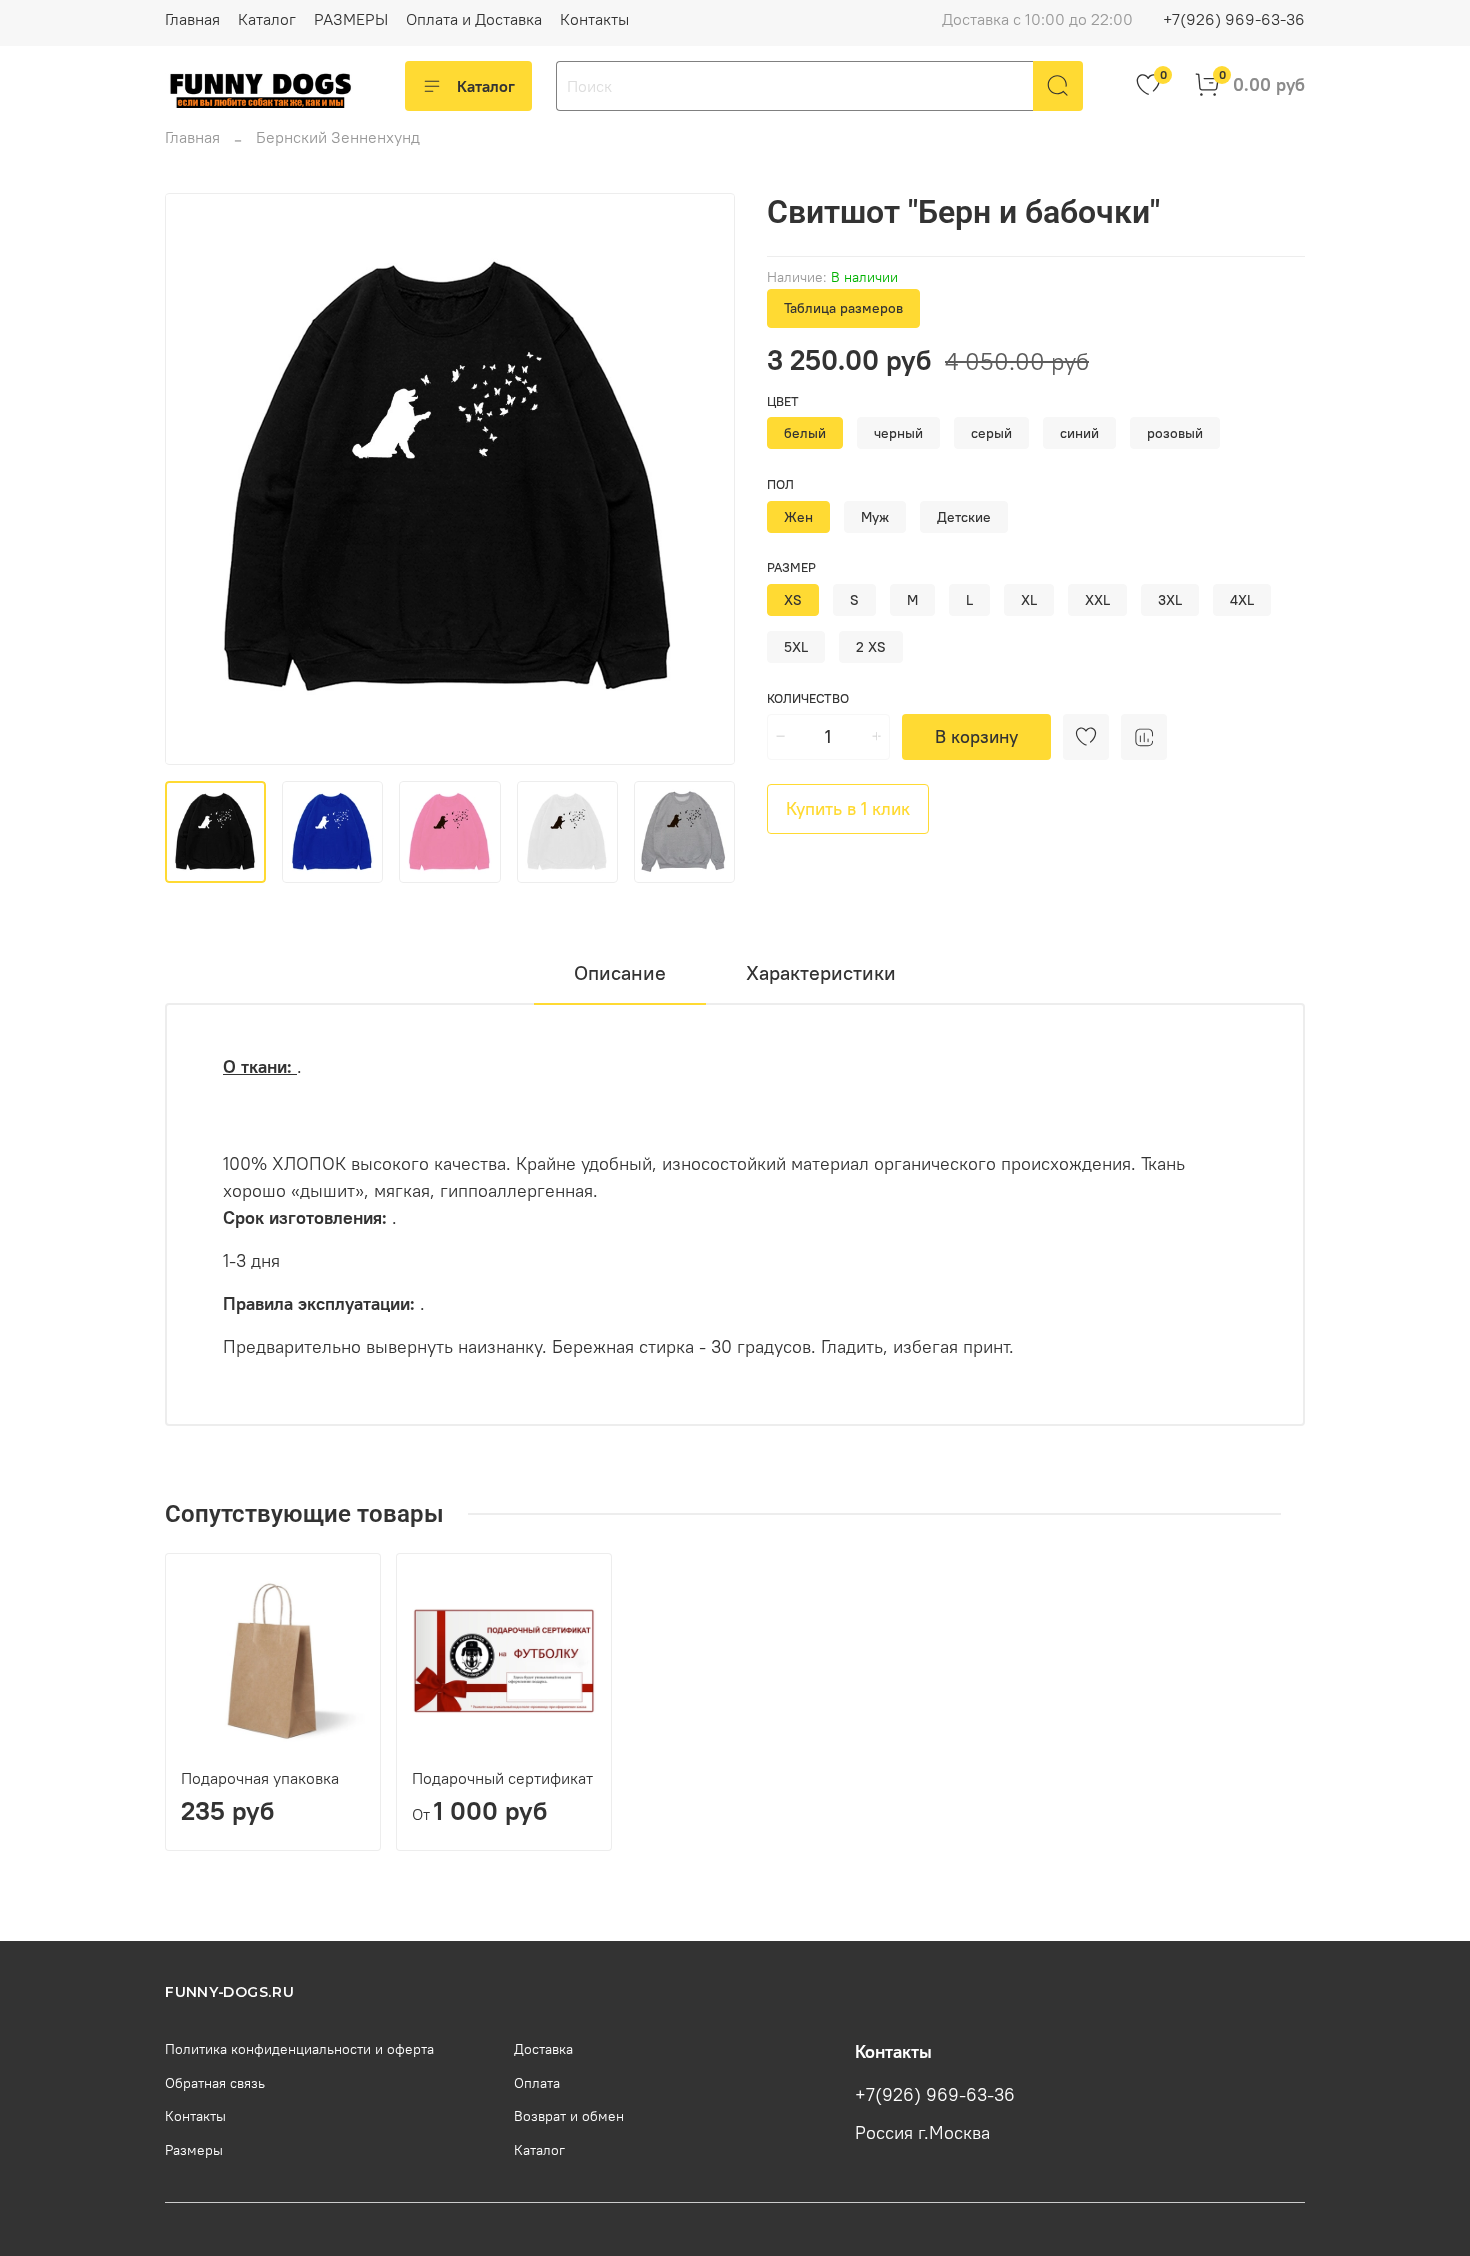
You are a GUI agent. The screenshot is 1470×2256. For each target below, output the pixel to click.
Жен (798, 517)
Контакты (594, 19)
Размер (791, 567)
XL (1029, 600)
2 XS (871, 647)
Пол (780, 484)
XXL (1097, 600)
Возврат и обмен (569, 2116)
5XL (796, 647)
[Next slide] (703, 479)
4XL (1242, 600)
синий (1079, 433)
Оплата (537, 2083)
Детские (964, 517)
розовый (1175, 433)
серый (991, 433)
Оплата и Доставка (474, 19)
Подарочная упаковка (260, 1778)
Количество (808, 698)
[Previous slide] (197, 479)
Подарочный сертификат (502, 1778)
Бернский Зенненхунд (338, 137)
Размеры (194, 2150)
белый (805, 433)
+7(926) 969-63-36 (1234, 19)
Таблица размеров (843, 308)
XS (793, 600)
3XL (1170, 600)
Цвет (783, 401)
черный (898, 433)
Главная (192, 19)
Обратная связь (215, 2083)
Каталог (267, 19)
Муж (875, 517)
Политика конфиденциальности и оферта (299, 2049)
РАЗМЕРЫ (351, 19)
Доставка (543, 2049)
